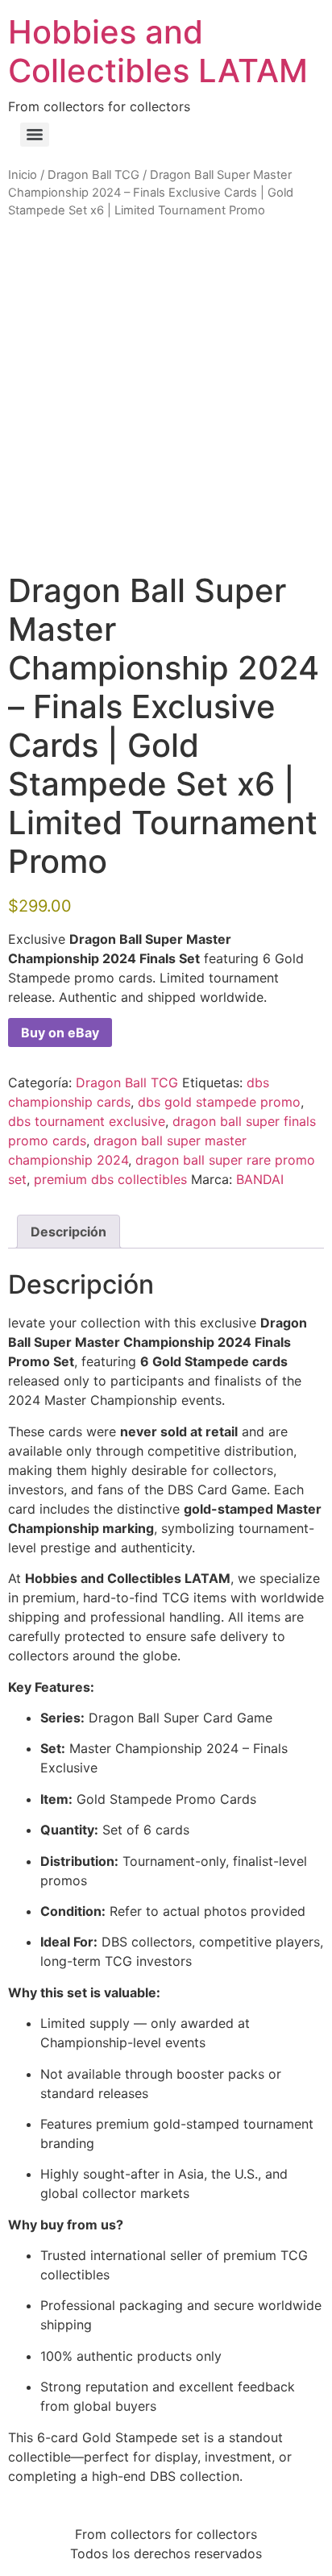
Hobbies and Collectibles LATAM (158, 51)
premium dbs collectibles (110, 1179)
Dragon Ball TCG (93, 175)
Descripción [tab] (68, 1232)
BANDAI (260, 1179)
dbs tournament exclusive (87, 1121)
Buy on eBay (60, 1032)
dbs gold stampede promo (219, 1102)
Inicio (23, 175)
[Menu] (35, 135)
